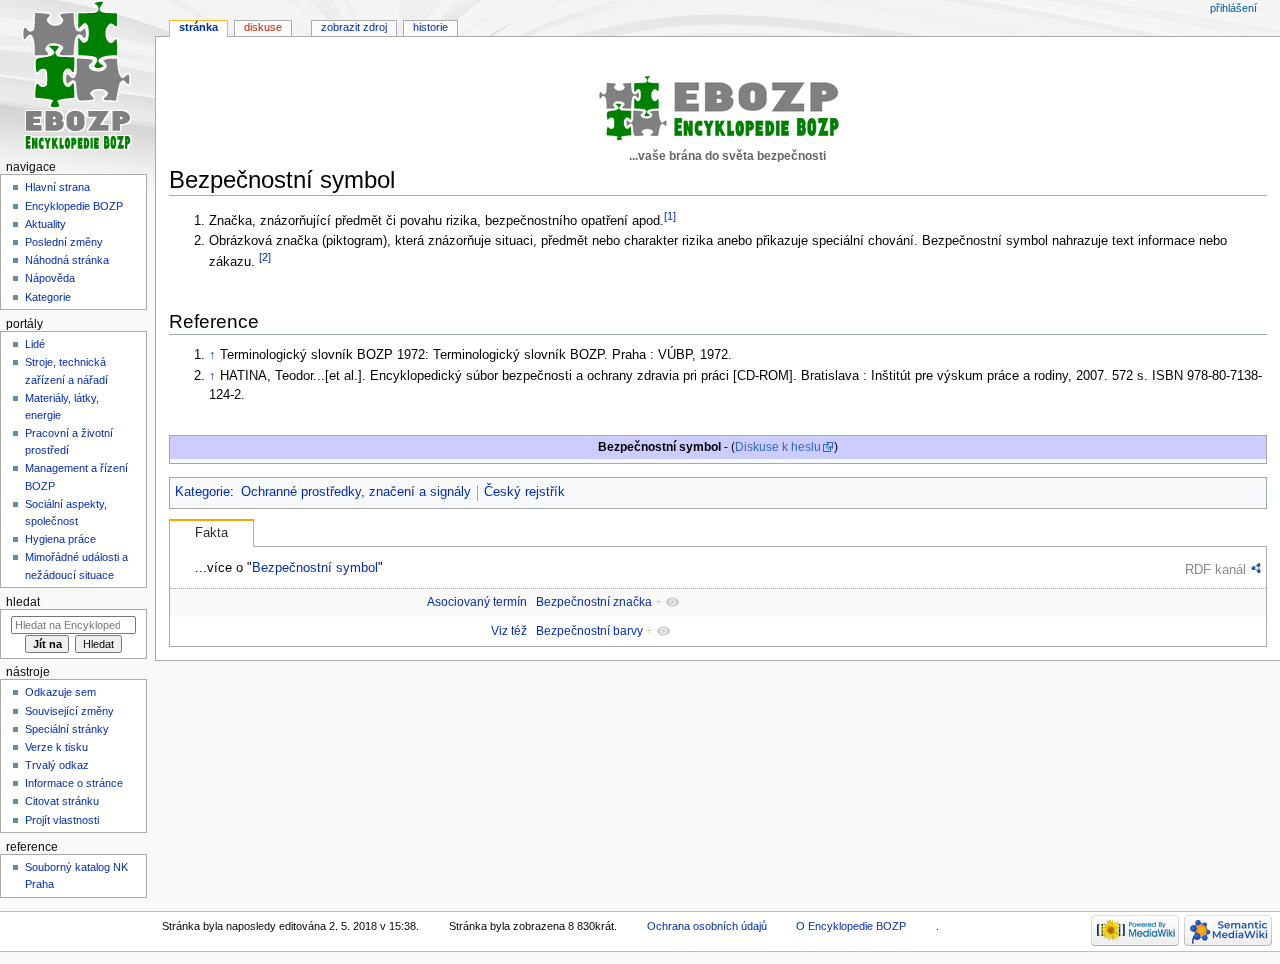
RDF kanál (1215, 569)
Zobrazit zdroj (354, 27)
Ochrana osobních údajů (707, 926)
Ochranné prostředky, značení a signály (356, 492)
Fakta (211, 533)
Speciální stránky (67, 729)
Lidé (35, 344)
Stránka (198, 27)
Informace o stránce (74, 783)
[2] (265, 257)
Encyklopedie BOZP (74, 206)
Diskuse (263, 27)
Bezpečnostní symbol (315, 567)
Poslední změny (64, 242)
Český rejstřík (524, 492)
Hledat (23, 602)
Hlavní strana (57, 187)
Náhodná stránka (67, 260)
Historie (430, 27)
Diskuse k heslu (778, 447)
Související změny (69, 711)
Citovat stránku (62, 801)
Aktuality (45, 224)
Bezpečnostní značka (594, 602)
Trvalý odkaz (57, 765)
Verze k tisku (56, 747)
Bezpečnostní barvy (589, 631)
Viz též (509, 631)
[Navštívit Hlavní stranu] (77, 77)
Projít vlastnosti (62, 820)
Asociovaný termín (477, 602)
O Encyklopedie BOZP (851, 926)
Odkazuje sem (60, 692)
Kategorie (202, 492)
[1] (670, 216)
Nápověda (50, 278)
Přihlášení (1233, 8)
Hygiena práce (60, 539)
